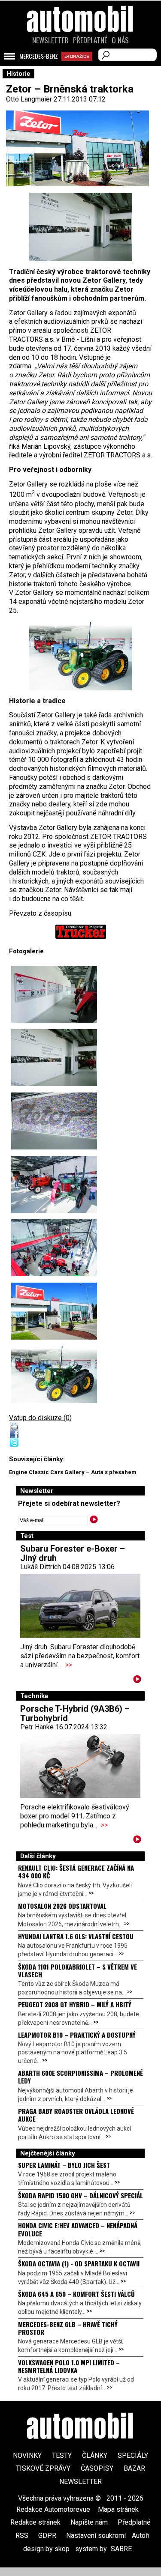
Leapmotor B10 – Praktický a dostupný (77, 2035)
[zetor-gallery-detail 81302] (80, 227)
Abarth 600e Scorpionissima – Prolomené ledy (80, 2077)
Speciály (133, 2455)
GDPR (47, 2536)
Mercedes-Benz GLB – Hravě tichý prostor (68, 2328)
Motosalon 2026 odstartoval (62, 1906)
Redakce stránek (35, 2522)
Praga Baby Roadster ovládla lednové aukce (76, 2115)
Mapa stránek (118, 2509)
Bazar (134, 2468)
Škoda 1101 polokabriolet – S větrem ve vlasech (77, 1970)
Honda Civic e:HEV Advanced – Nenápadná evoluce (78, 2229)
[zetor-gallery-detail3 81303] (54, 1121)
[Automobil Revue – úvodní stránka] (81, 67)
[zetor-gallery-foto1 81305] (54, 1311)
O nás (120, 40)
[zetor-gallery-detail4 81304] (80, 656)
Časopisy (97, 2468)
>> (69, 1665)
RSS (22, 2536)
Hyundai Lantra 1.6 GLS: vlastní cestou (76, 1936)
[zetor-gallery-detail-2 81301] (54, 994)
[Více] (137, 1681)
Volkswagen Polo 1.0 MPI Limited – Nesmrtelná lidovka (69, 2366)
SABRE (121, 2549)
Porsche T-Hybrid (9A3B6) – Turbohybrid (75, 1713)
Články (95, 2455)
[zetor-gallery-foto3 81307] (54, 1184)
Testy (62, 2455)
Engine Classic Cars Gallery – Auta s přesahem (73, 1472)
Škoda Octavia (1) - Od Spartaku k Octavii (79, 2263)
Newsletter (50, 40)
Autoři (141, 2536)
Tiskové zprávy (43, 2468)
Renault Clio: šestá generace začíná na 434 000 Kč (76, 1872)
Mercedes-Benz (39, 56)
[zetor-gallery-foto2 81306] (54, 1248)
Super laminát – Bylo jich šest (64, 2165)
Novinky (27, 2455)
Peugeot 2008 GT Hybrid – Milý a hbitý (75, 2004)
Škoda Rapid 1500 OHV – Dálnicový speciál (80, 2195)
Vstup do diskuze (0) (40, 1418)
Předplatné (90, 40)
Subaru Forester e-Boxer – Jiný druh (73, 1553)
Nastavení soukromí (96, 2536)
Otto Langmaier (29, 99)
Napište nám (89, 2522)
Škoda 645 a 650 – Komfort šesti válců (76, 2294)
